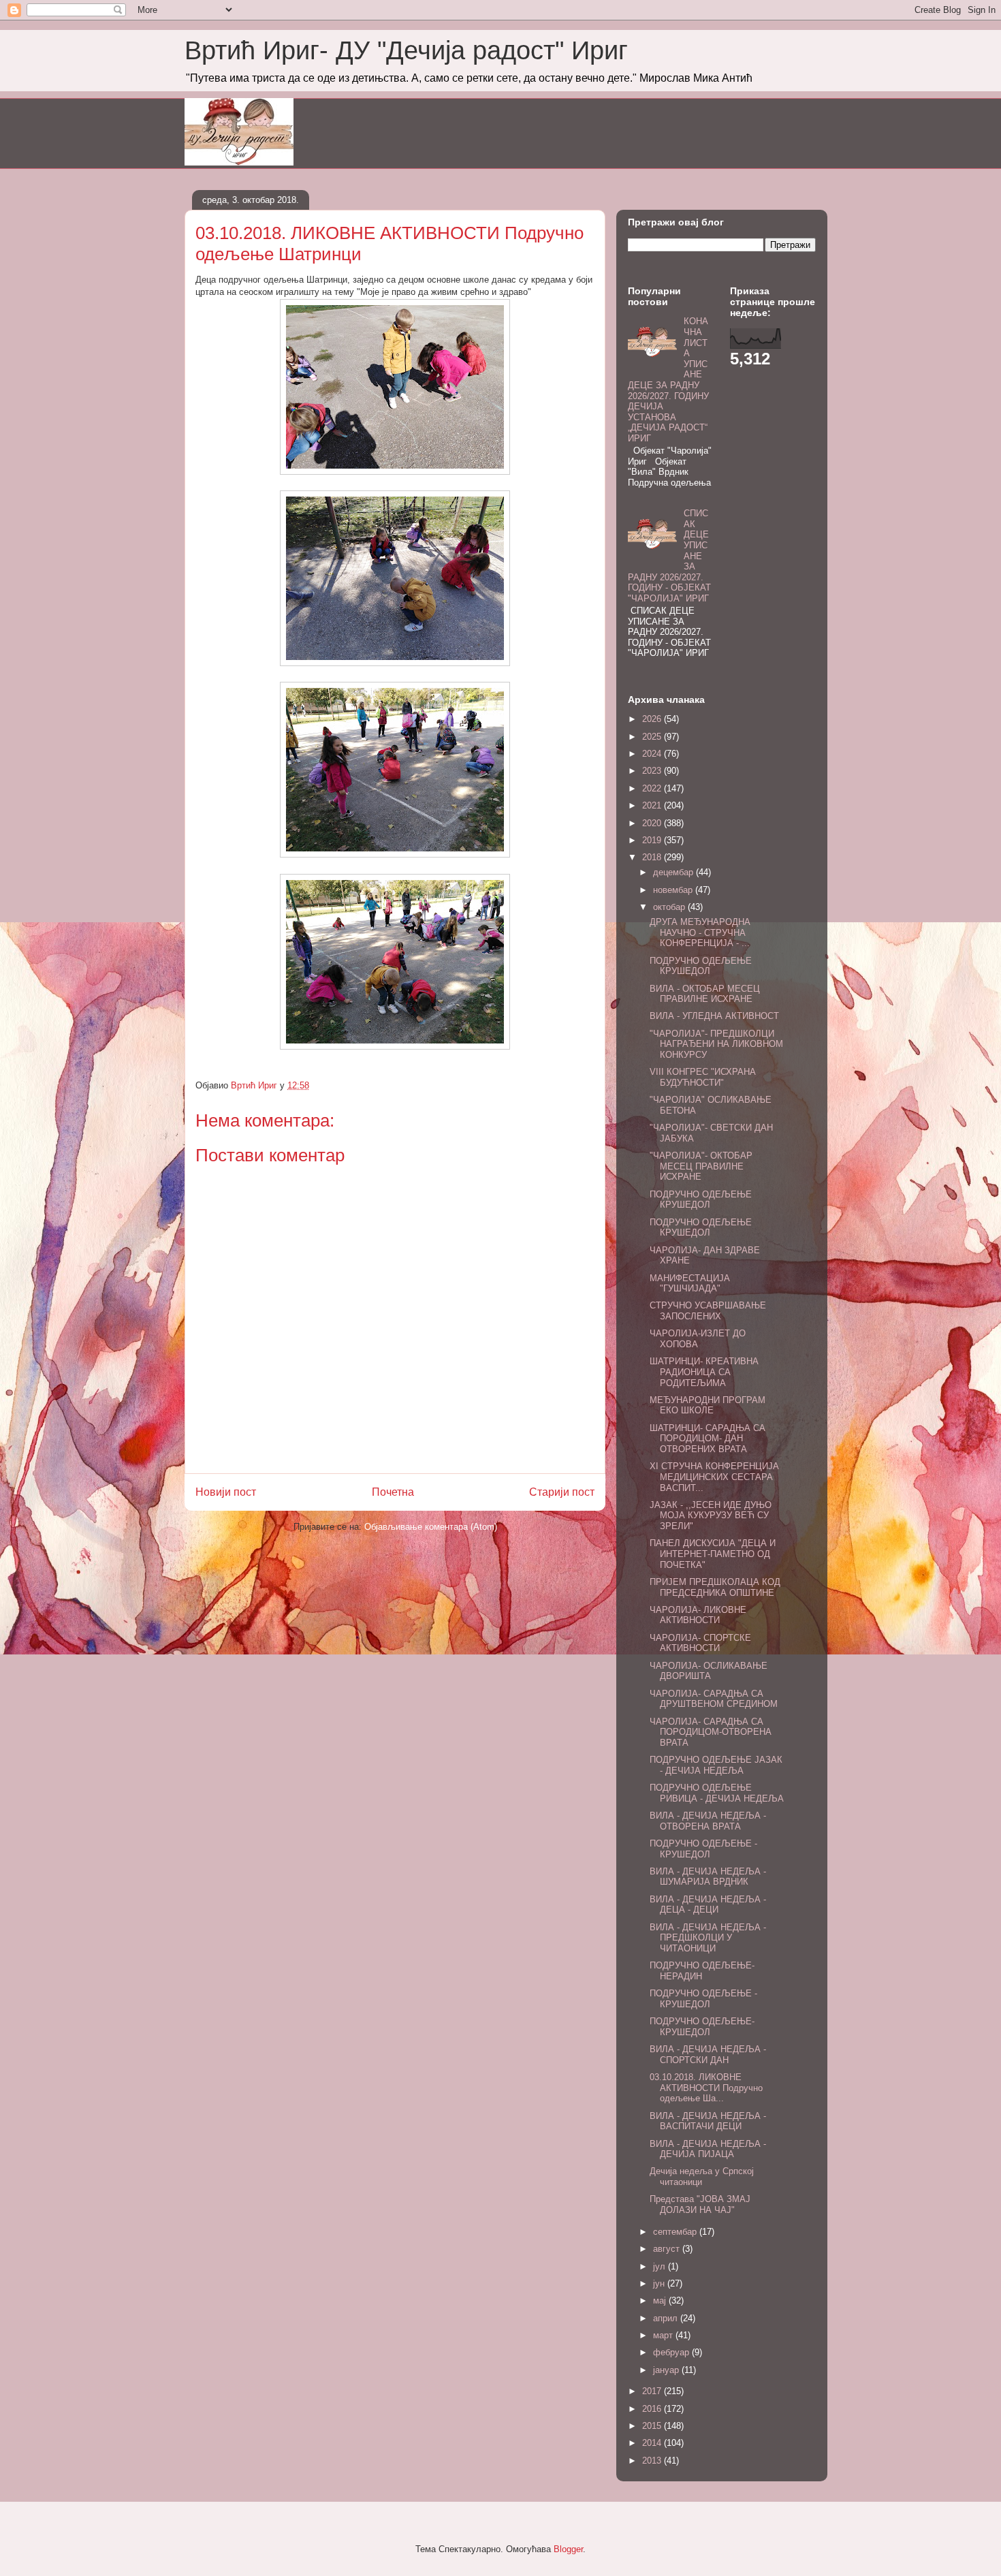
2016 (653, 2409)
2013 (653, 2461)
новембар (674, 890)
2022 (653, 788)
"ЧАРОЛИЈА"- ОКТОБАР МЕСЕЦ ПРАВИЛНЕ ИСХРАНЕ (701, 1166)
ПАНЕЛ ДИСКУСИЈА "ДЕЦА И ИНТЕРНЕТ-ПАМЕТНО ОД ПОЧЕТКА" (713, 1554)
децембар (674, 872)
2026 (653, 719)
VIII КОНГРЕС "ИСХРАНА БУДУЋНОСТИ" (703, 1077)
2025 (653, 737)
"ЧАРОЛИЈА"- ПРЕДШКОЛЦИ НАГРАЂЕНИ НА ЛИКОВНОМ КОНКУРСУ (716, 1044)
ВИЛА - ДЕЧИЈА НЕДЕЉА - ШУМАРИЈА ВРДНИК (708, 1877)
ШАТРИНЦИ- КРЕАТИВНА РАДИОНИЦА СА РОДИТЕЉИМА (704, 1372)
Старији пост (562, 1492)
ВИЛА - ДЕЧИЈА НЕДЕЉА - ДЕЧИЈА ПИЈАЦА (708, 2149)
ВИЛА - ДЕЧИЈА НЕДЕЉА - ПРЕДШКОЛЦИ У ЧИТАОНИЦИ (708, 1938)
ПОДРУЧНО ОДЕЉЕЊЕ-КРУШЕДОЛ (702, 2027)
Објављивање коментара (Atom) (431, 1527)
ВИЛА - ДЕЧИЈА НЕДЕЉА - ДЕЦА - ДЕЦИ (708, 1905)
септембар (676, 2232)
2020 (653, 823)
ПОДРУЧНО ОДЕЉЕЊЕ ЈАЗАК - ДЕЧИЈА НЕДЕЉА (716, 1765)
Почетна (393, 1492)
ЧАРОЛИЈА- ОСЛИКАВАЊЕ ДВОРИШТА (709, 1671)
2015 (653, 2426)
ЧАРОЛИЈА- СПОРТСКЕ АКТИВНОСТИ (700, 1643)
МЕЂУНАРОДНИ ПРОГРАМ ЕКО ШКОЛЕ (708, 1405)
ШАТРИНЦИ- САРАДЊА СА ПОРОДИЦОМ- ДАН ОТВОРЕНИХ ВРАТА (708, 1439)
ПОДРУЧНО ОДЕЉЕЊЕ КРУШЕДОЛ (701, 966)
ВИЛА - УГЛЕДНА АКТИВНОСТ (714, 1016)
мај (661, 2300)
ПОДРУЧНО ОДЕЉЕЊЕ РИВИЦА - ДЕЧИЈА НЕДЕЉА (717, 1793)
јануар (667, 2370)
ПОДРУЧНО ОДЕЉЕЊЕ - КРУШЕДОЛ (703, 1849)
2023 (653, 771)
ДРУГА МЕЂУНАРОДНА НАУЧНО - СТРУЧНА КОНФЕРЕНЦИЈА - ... (700, 932)
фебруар (672, 2352)
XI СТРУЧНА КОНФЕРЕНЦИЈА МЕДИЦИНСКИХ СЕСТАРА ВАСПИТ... (714, 1477)
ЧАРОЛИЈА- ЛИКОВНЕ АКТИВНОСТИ (698, 1615)
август (668, 2249)
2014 (653, 2443)
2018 (653, 857)
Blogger (568, 2549)
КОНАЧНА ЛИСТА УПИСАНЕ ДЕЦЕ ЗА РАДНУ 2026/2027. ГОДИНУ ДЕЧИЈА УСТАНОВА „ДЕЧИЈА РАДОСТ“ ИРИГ (668, 380)
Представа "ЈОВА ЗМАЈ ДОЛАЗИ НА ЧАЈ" (700, 2204)
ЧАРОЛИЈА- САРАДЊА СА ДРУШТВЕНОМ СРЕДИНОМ (714, 1699)
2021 (653, 805)
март (664, 2335)
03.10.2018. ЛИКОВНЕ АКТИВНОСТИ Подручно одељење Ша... (706, 2088)
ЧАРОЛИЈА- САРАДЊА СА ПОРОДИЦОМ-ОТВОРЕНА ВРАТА (711, 1732)
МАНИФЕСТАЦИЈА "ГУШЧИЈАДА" (690, 1284)
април (667, 2318)
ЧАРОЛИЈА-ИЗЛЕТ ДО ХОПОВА (698, 1339)
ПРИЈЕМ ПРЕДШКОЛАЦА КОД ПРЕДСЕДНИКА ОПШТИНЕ (715, 1587)
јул (661, 2266)
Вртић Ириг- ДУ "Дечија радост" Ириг (406, 50)
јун (660, 2283)
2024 (653, 754)
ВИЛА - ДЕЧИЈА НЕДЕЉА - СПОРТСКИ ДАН (708, 2055)
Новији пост (226, 1492)
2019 (653, 840)
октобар (670, 907)
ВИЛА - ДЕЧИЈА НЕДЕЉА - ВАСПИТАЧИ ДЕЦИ (708, 2121)
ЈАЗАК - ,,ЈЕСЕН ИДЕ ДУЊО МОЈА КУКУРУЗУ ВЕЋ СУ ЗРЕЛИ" (711, 1515)
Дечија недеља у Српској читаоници (702, 2177)
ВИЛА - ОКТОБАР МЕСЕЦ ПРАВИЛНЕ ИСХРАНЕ (705, 994)
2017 (653, 2391)
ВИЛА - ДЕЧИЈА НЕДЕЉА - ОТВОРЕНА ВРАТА (708, 1821)
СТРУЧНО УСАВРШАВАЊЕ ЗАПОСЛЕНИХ (708, 1311)
